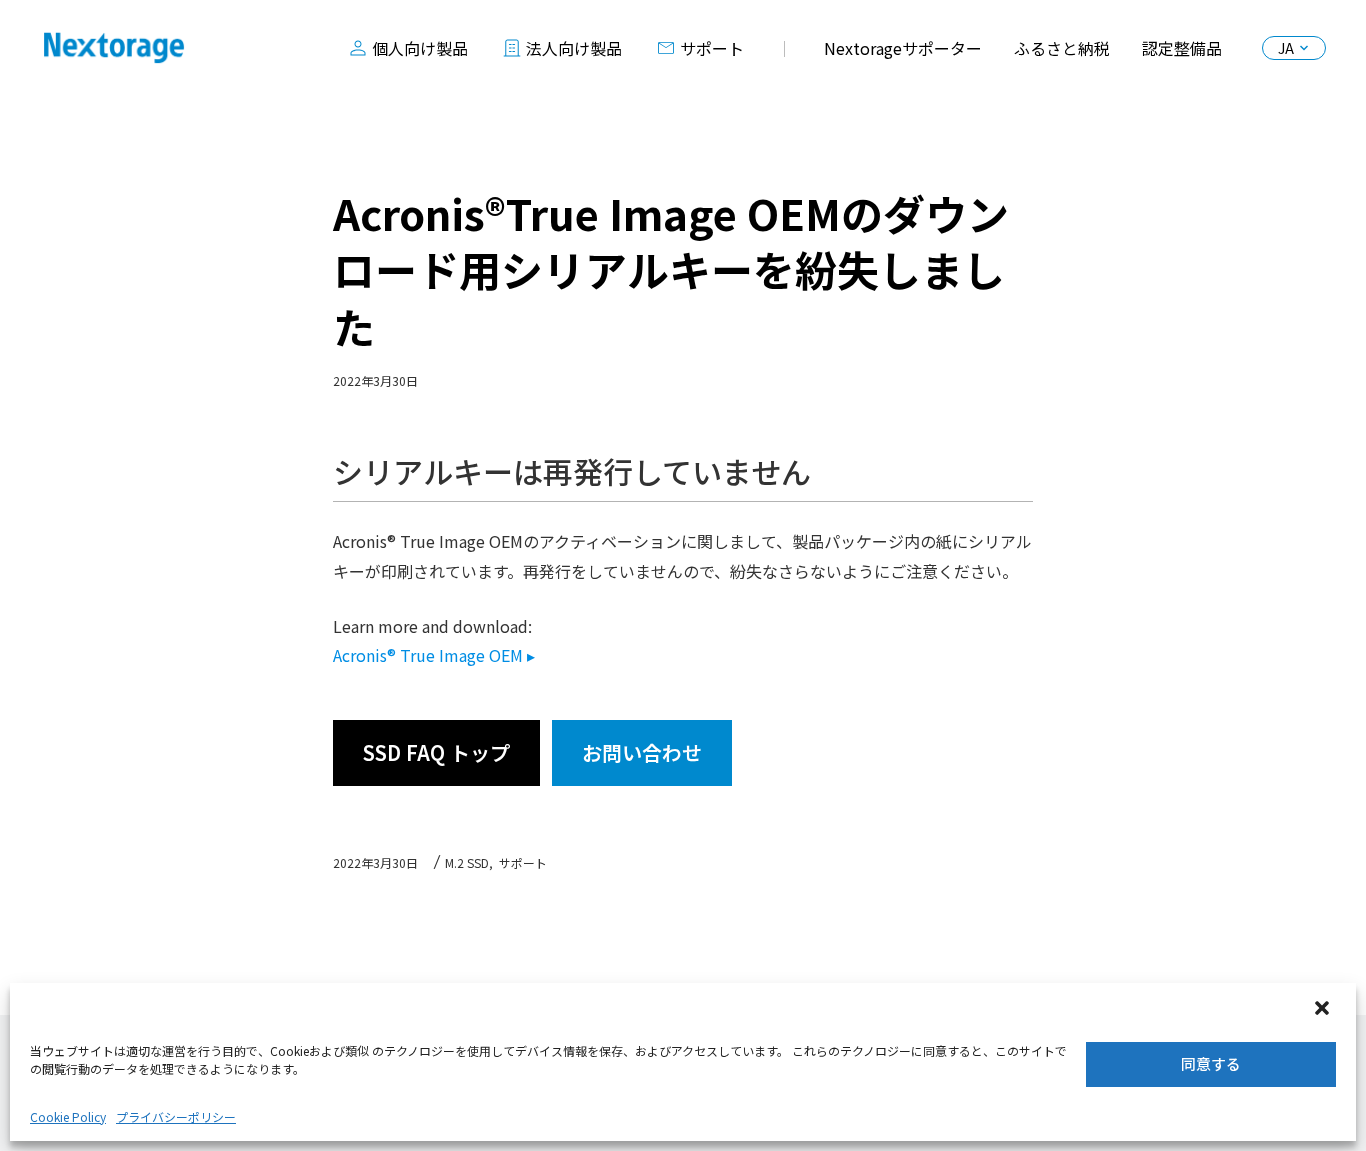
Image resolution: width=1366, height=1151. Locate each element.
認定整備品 (1182, 48)
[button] (1324, 1010)
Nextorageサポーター (903, 48)
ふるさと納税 (1062, 48)
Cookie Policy (68, 1116)
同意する (1211, 1063)
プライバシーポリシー (176, 1116)
